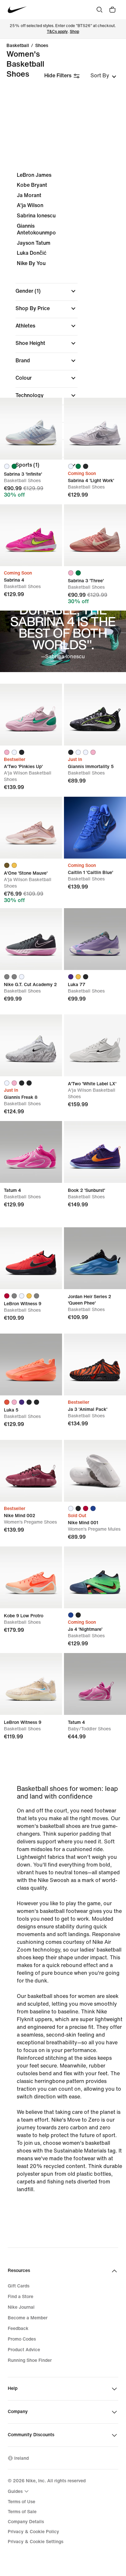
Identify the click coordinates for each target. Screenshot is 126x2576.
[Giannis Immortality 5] (95, 715)
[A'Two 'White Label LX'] (95, 1045)
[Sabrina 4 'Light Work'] (95, 429)
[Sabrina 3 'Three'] (95, 535)
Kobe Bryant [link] (32, 185)
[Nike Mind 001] (95, 1471)
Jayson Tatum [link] (34, 243)
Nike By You (31, 263)
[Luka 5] (31, 1364)
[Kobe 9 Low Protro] (31, 1577)
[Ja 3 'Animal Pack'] (95, 1364)
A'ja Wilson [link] (30, 205)
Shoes (42, 46)
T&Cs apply (57, 32)
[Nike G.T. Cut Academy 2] (31, 939)
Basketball (18, 46)
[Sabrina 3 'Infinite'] (31, 429)
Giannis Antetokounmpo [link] (36, 229)
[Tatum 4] (31, 1152)
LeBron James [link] (34, 175)
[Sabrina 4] (31, 535)
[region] (63, 326)
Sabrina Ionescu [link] (36, 216)
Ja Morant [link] (29, 195)
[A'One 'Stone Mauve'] (31, 828)
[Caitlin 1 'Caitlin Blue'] (95, 828)
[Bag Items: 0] (112, 10)
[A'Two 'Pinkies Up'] (31, 715)
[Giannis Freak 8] (31, 1045)
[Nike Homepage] (17, 10)
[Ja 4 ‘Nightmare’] (95, 1577)
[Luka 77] (95, 939)
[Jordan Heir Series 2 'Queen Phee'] (95, 1258)
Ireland (21, 2458)
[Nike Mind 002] (31, 1471)
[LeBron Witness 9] (31, 1258)
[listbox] (103, 76)
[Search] (100, 10)
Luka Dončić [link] (32, 253)
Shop (74, 32)
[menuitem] (19, 2491)
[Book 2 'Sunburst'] (95, 1152)
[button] (47, 291)
